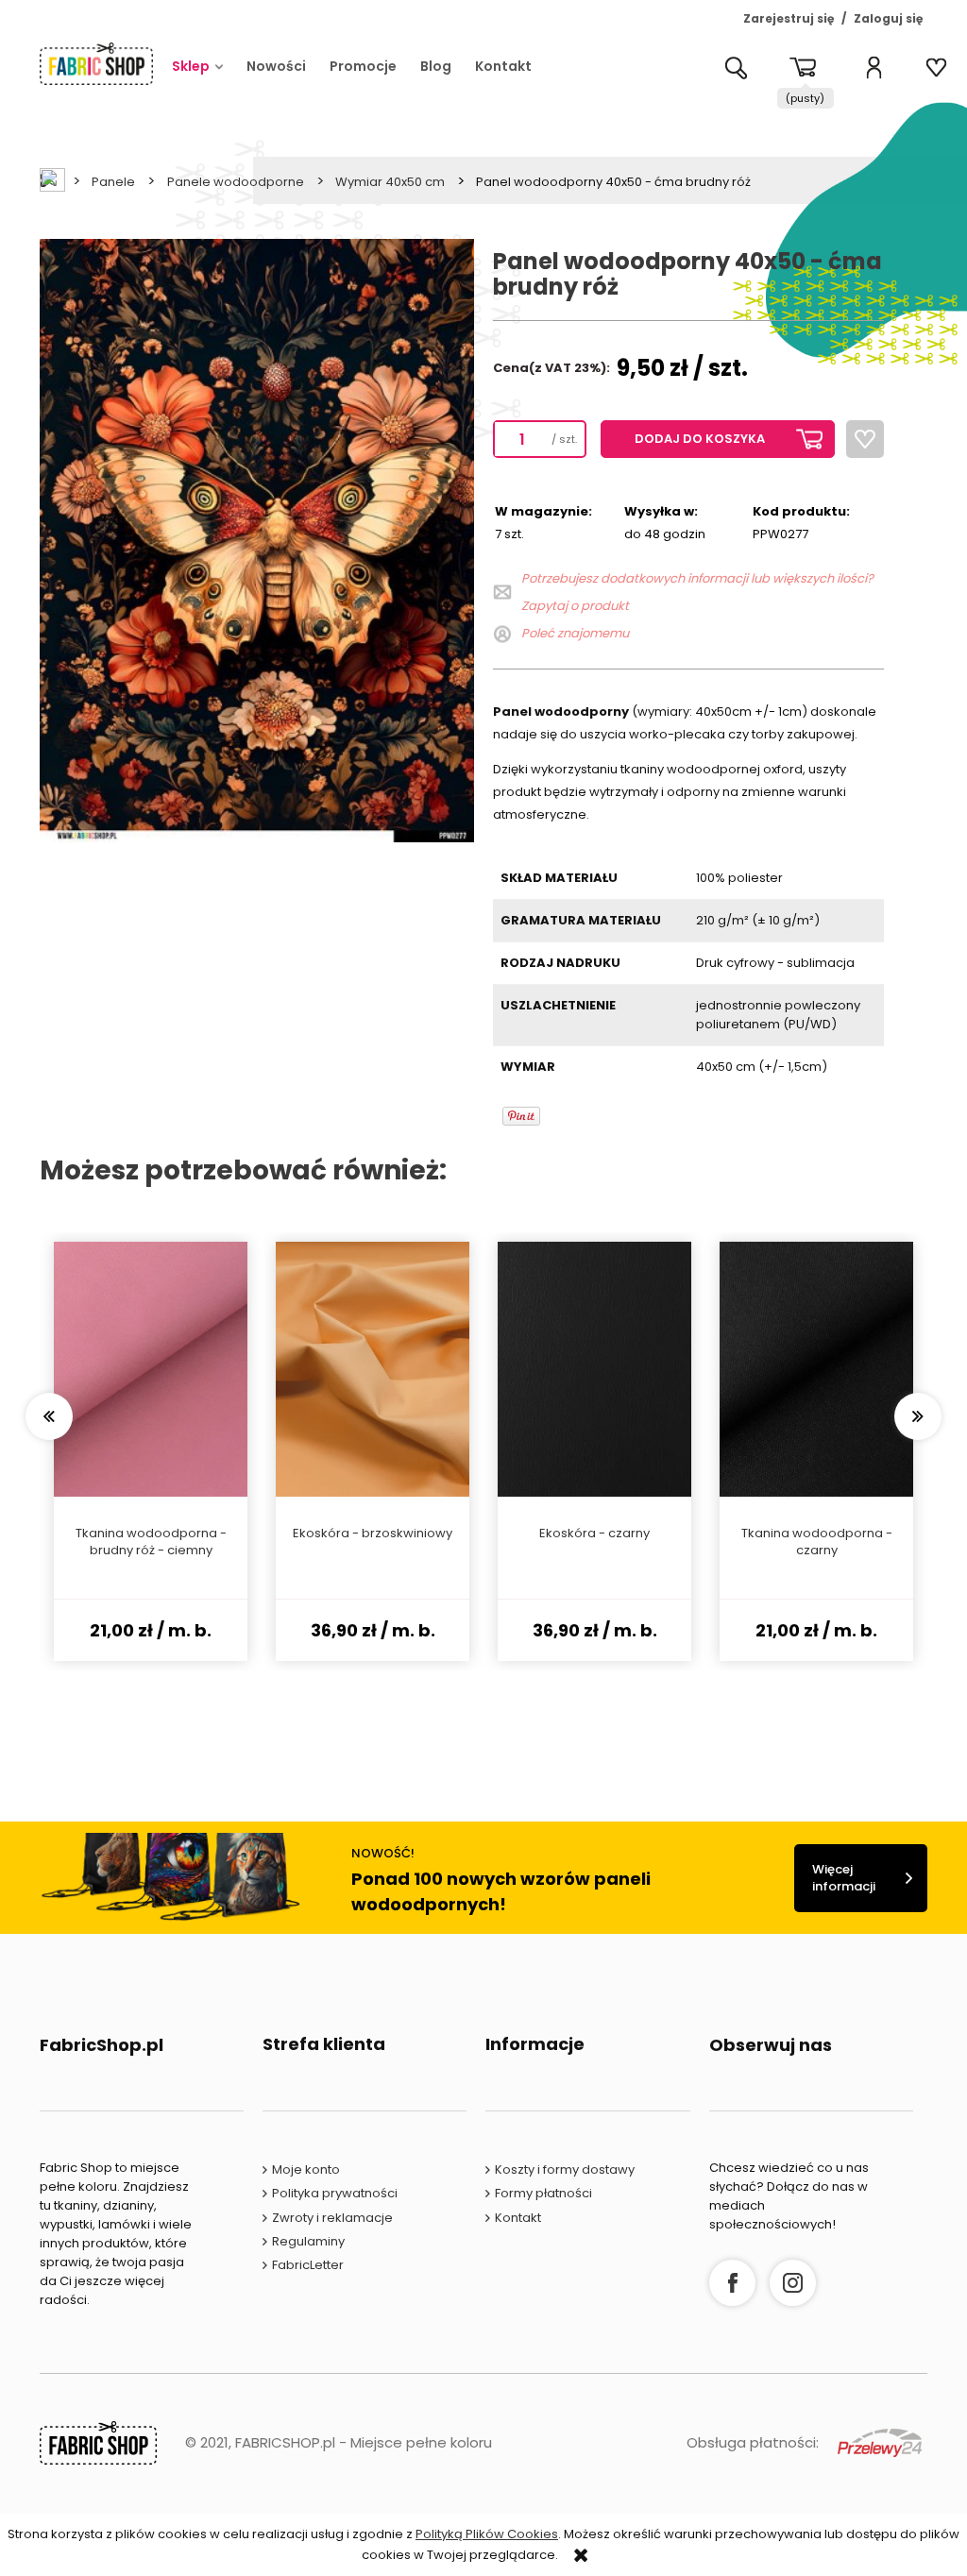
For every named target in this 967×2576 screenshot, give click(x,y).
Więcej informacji (844, 1878)
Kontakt (518, 2218)
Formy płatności (543, 2193)
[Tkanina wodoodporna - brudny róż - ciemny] (151, 1369)
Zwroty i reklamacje (332, 2218)
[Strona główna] (96, 63)
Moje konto (306, 2169)
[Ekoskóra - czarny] (594, 1369)
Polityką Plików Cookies (487, 2534)
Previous (49, 1416)
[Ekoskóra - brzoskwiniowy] (373, 1369)
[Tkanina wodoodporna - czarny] (816, 1369)
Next (918, 1416)
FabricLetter (308, 2265)
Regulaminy (308, 2241)
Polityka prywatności (335, 2193)
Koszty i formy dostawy (565, 2169)
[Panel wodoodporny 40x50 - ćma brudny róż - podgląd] (276, 540)
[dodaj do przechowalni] (865, 439)
